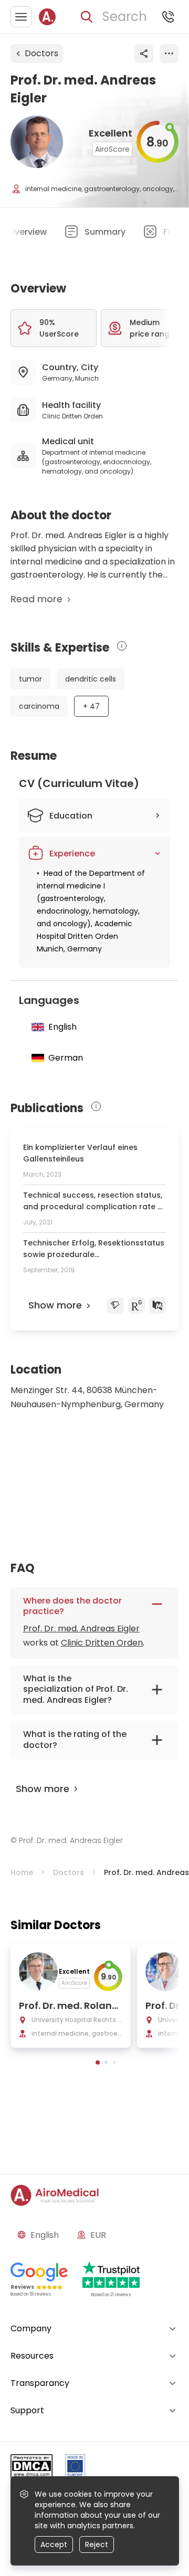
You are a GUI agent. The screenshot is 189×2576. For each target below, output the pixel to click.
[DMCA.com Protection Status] (31, 2468)
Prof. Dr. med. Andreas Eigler (81, 1629)
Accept (54, 2544)
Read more (36, 599)
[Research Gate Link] (136, 1305)
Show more (55, 1305)
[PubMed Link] (157, 1305)
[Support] (168, 17)
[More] (169, 54)
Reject (97, 2544)
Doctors (41, 53)
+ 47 (91, 706)
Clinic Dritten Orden (102, 1643)
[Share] (144, 54)
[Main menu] (21, 17)
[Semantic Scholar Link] (115, 1305)
